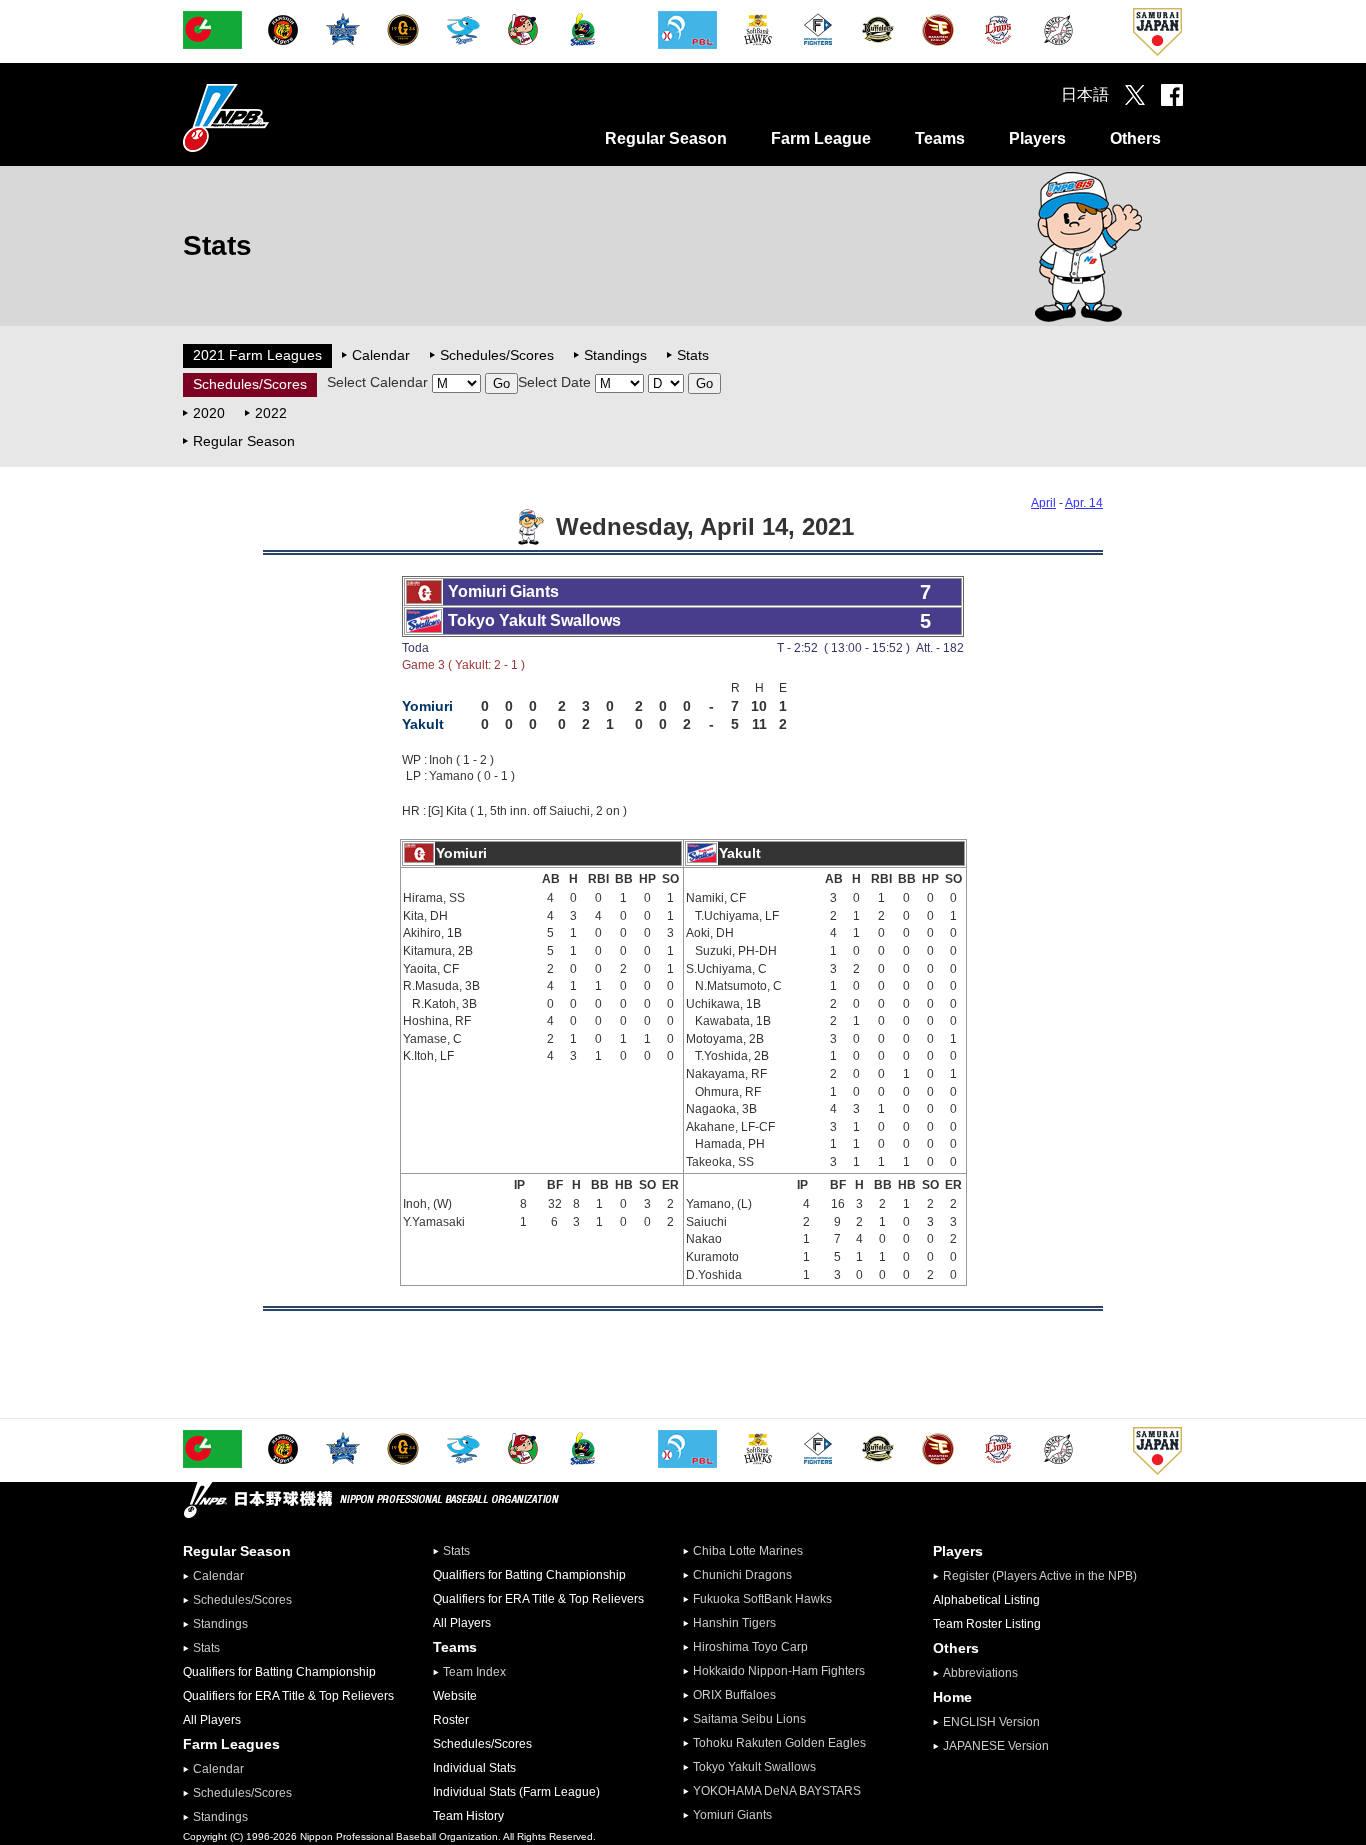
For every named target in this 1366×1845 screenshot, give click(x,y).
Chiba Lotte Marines (748, 1551)
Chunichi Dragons (742, 1575)
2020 (209, 413)
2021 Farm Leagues (257, 355)
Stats (693, 355)
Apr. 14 (1084, 503)
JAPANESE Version (996, 1746)
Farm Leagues (231, 1744)
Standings (615, 355)
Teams (940, 138)
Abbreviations (980, 1673)
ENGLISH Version (991, 1722)
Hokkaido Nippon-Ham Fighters (779, 1671)
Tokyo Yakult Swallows (754, 1767)
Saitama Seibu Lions (749, 1719)
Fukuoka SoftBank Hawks (762, 1599)
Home (952, 1697)
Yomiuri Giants (732, 1815)
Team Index (474, 1672)
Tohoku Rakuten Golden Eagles (779, 1743)
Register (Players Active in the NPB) (1046, 1576)
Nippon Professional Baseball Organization (276, 117)
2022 (271, 413)
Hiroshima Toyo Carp (750, 1647)
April (1043, 503)
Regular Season (666, 138)
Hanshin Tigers (734, 1623)
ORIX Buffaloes (734, 1695)
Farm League (821, 138)
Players (1037, 138)
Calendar (381, 355)
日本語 (1085, 94)
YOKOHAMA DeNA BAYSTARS (777, 1791)
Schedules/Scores (497, 355)
